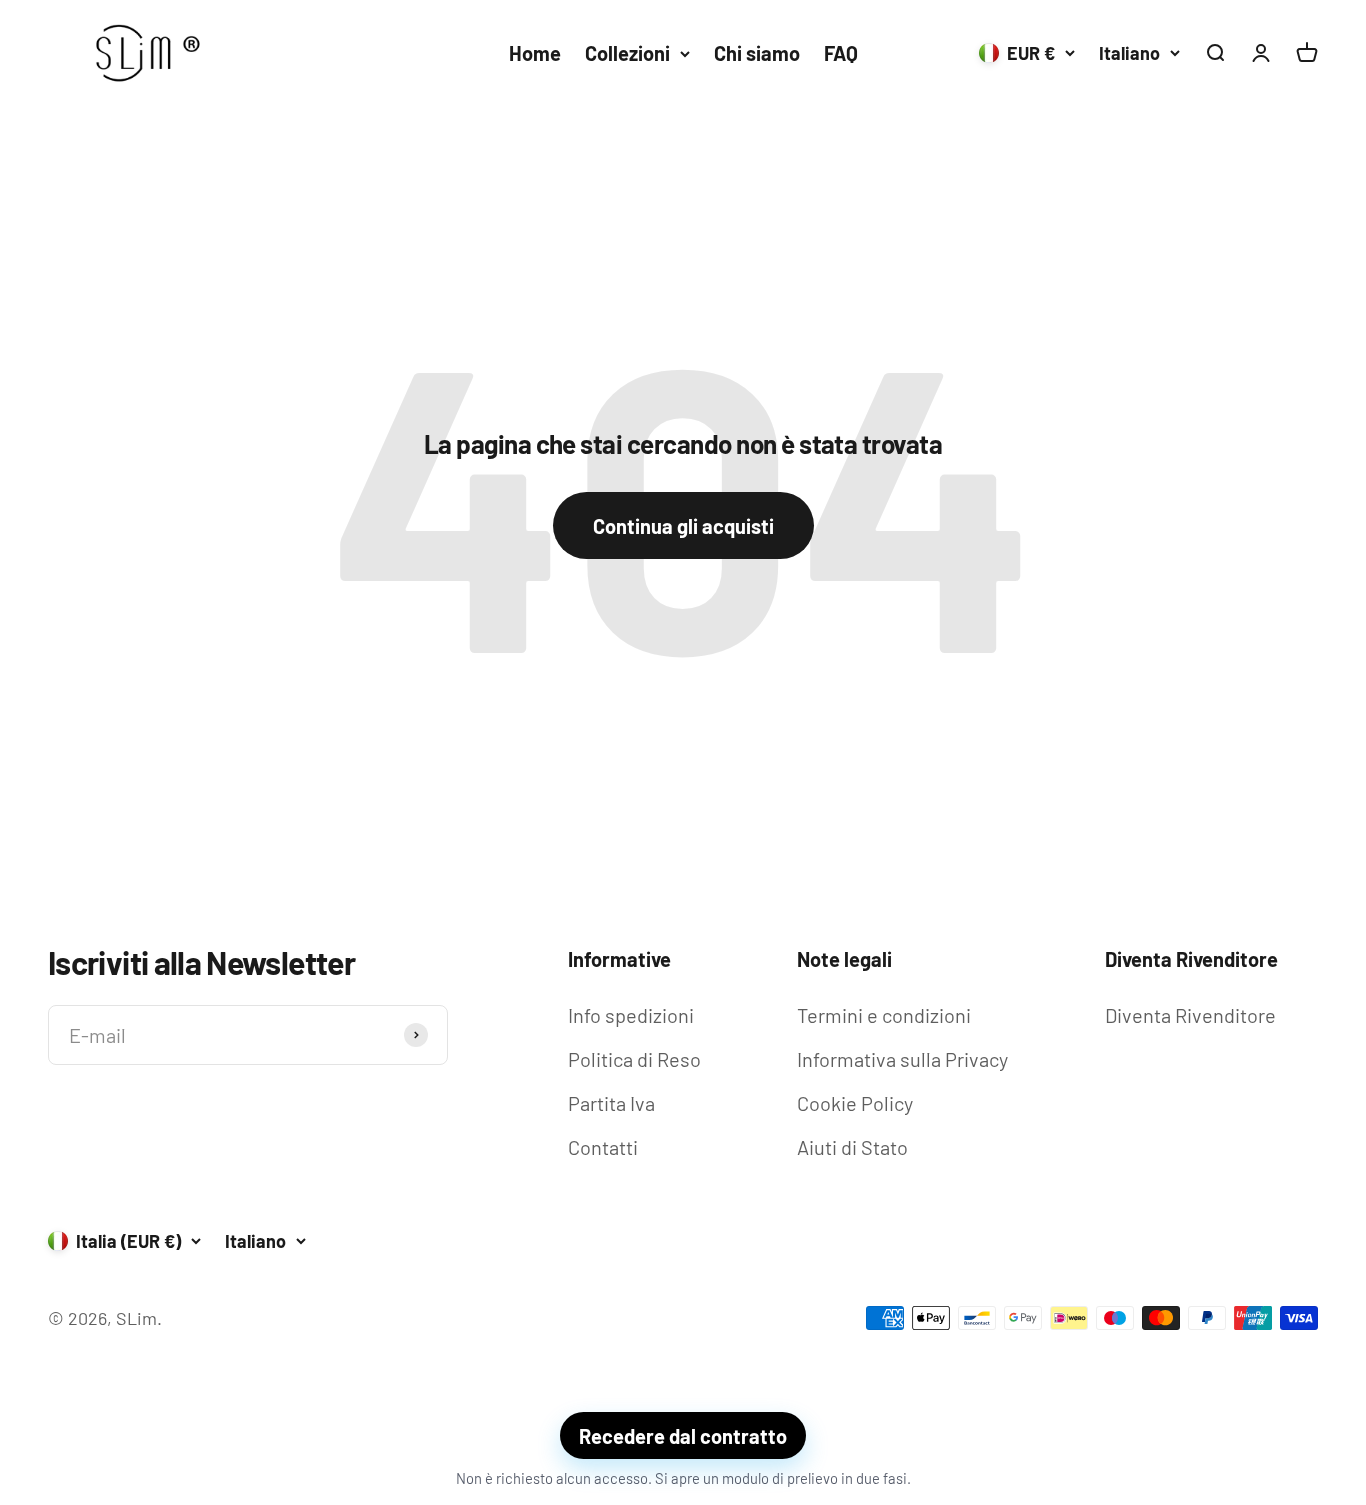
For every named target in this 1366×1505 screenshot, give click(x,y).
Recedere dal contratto (683, 1436)
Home (535, 53)
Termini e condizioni (884, 1015)
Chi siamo (757, 53)
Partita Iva (611, 1103)
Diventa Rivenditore (1190, 1015)
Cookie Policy (855, 1103)
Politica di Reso (634, 1059)
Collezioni (627, 53)
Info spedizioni (631, 1015)
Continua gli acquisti (683, 526)
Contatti (603, 1147)
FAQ (841, 53)
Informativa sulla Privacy (902, 1059)
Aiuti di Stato (852, 1147)
